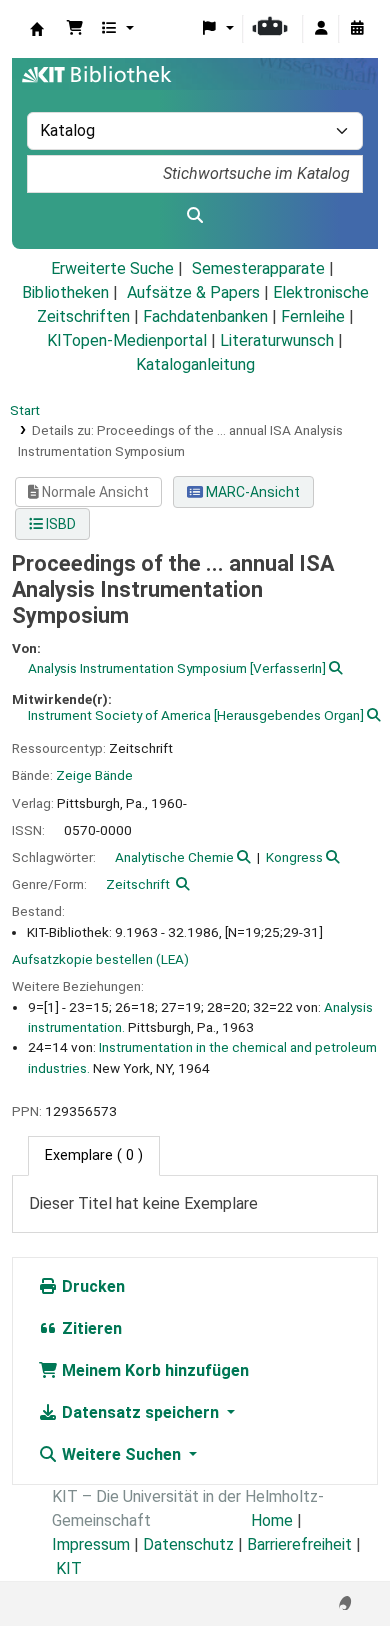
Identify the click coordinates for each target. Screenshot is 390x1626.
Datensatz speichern (140, 1412)
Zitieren (90, 1328)
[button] (75, 29)
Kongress (294, 857)
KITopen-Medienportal (127, 340)
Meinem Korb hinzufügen (153, 1370)
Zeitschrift (138, 884)
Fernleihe (313, 316)
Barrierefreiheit (299, 1544)
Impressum (91, 1544)
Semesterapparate (258, 268)
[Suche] (195, 216)
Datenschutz (188, 1544)
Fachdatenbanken (205, 316)
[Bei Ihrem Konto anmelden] (321, 29)
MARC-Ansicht (251, 492)
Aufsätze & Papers (193, 292)
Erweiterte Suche (112, 268)
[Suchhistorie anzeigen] (357, 29)
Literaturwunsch (277, 340)
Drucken (91, 1286)
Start (25, 410)
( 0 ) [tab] (94, 1155)
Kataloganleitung (195, 364)
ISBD (59, 524)
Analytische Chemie (174, 857)
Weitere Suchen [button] (121, 1454)
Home (272, 1520)
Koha (37, 29)
